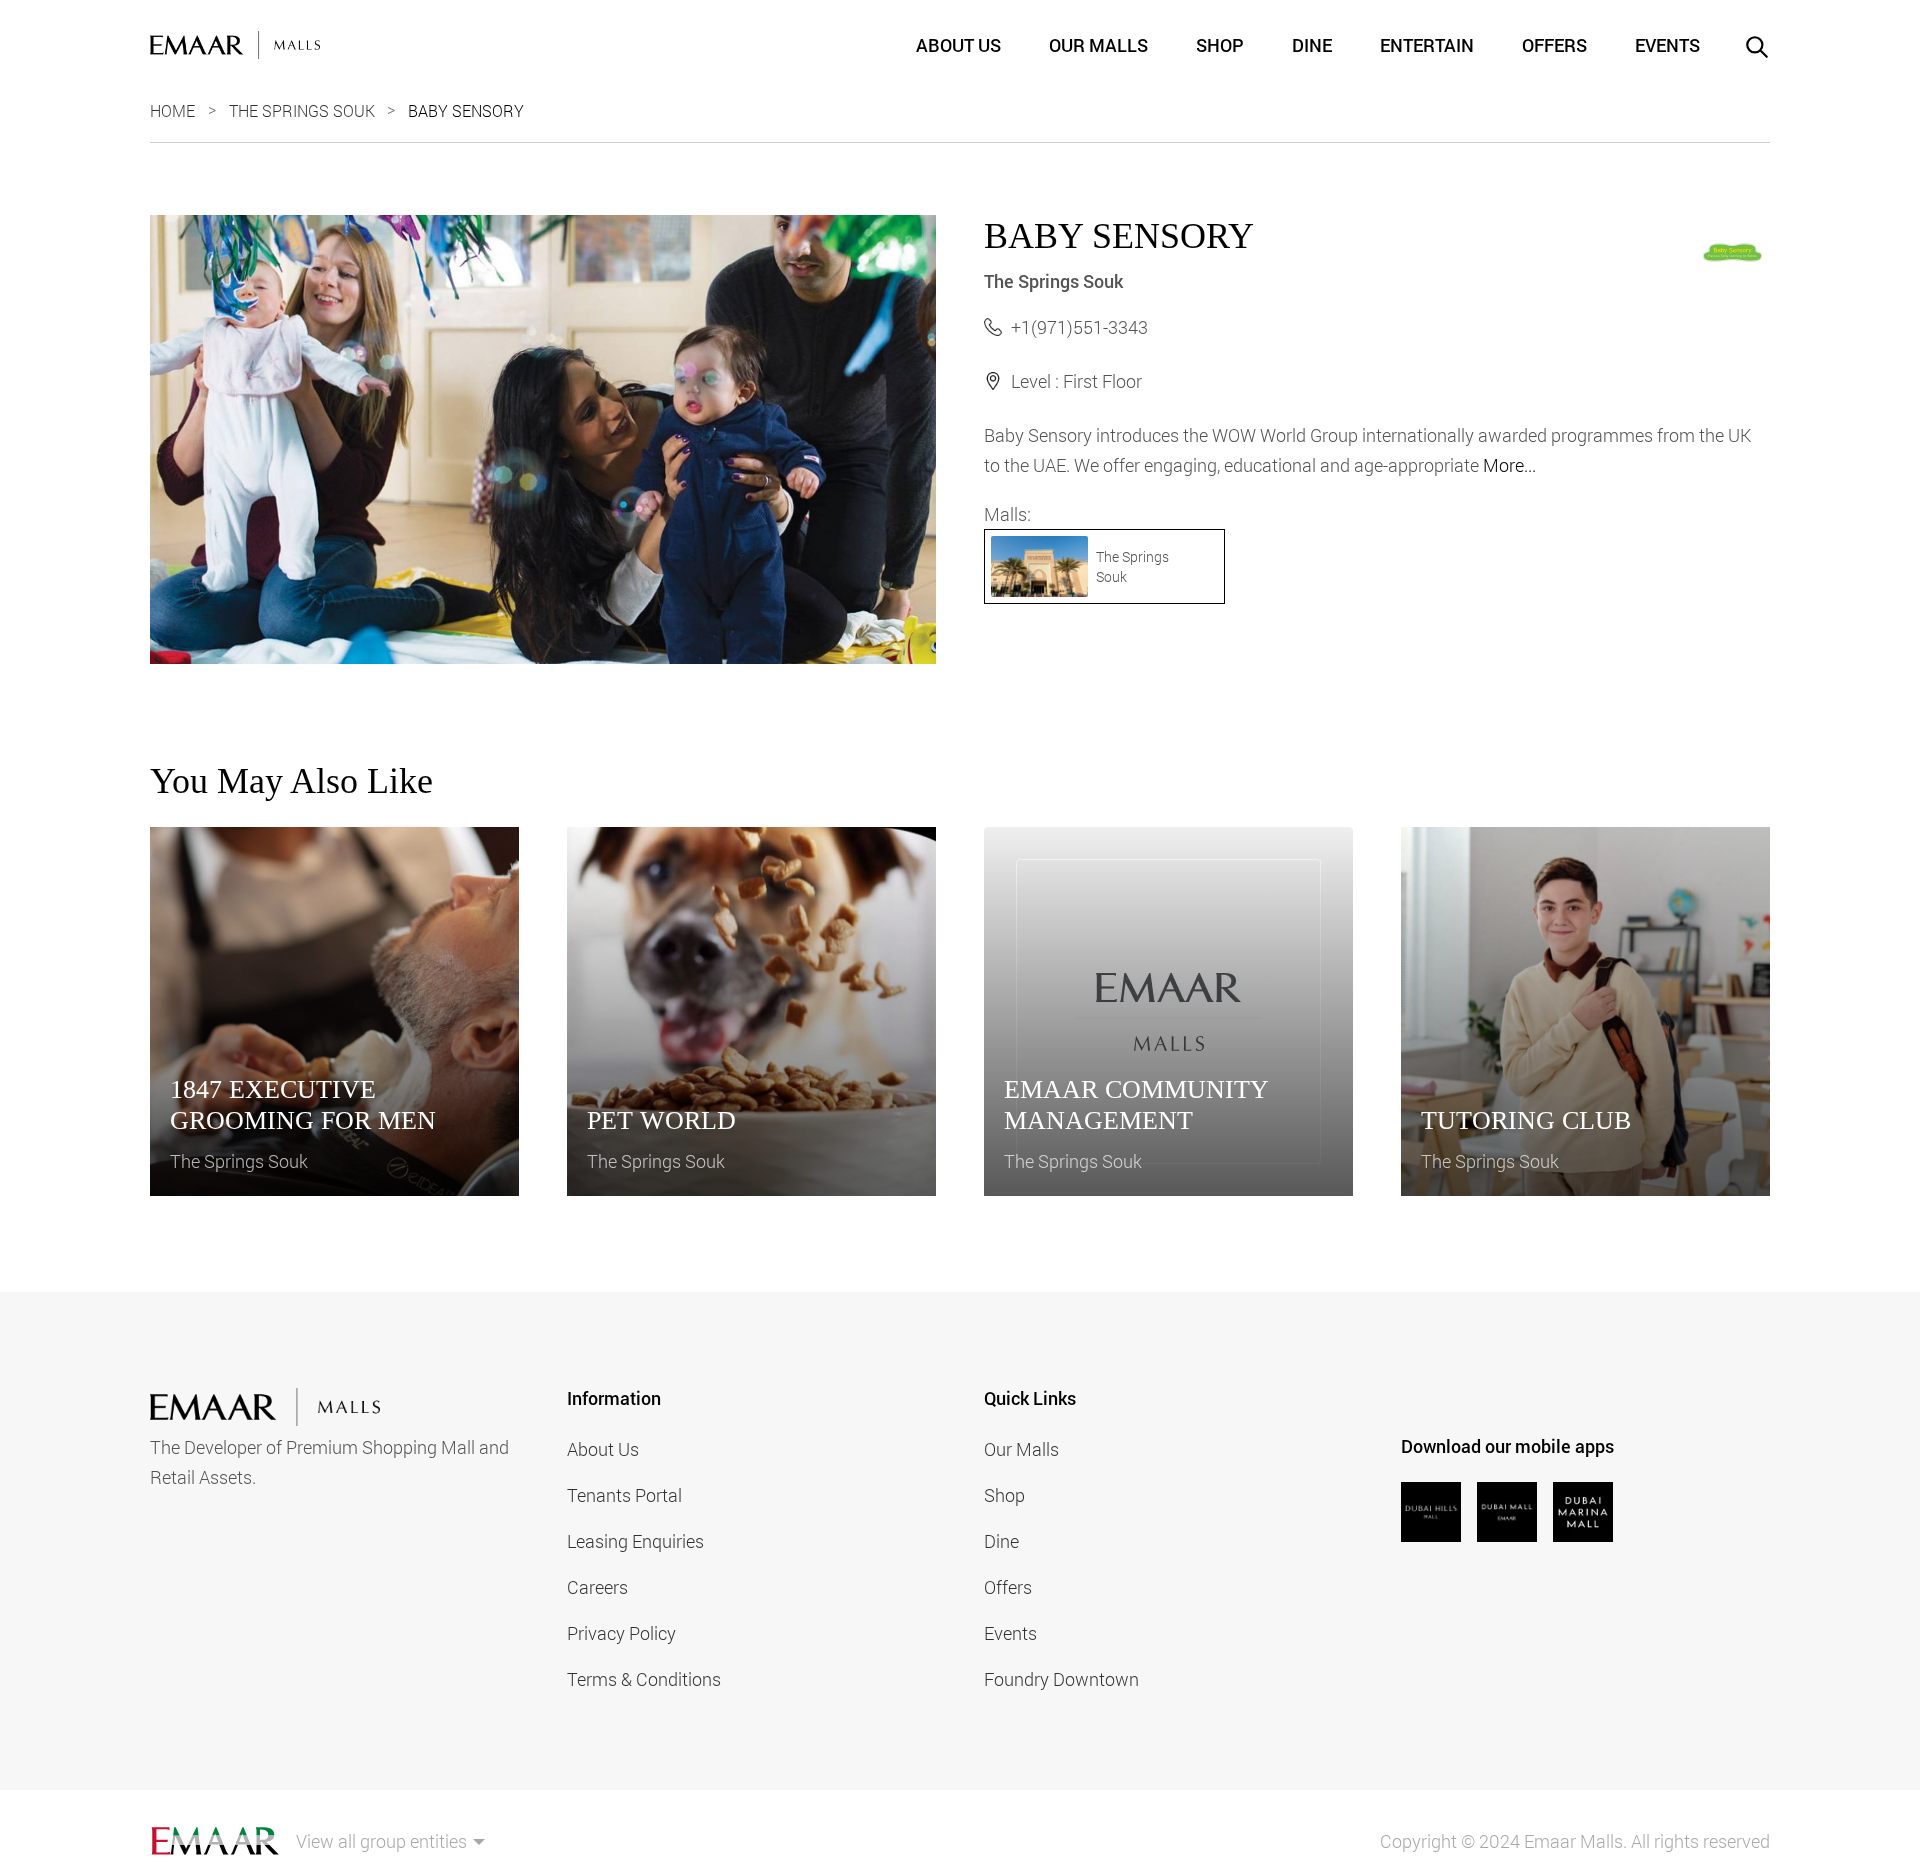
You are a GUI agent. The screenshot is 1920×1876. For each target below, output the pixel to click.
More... (1509, 465)
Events (1667, 45)
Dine (1312, 45)
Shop (1220, 45)
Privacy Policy (621, 1633)
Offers (1554, 45)
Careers (597, 1587)
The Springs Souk (302, 110)
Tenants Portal (624, 1495)
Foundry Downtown (1061, 1679)
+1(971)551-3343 (1079, 327)
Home (172, 110)
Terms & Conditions (644, 1679)
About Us (958, 45)
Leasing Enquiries (635, 1541)
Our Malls (1098, 45)
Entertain (1427, 45)
